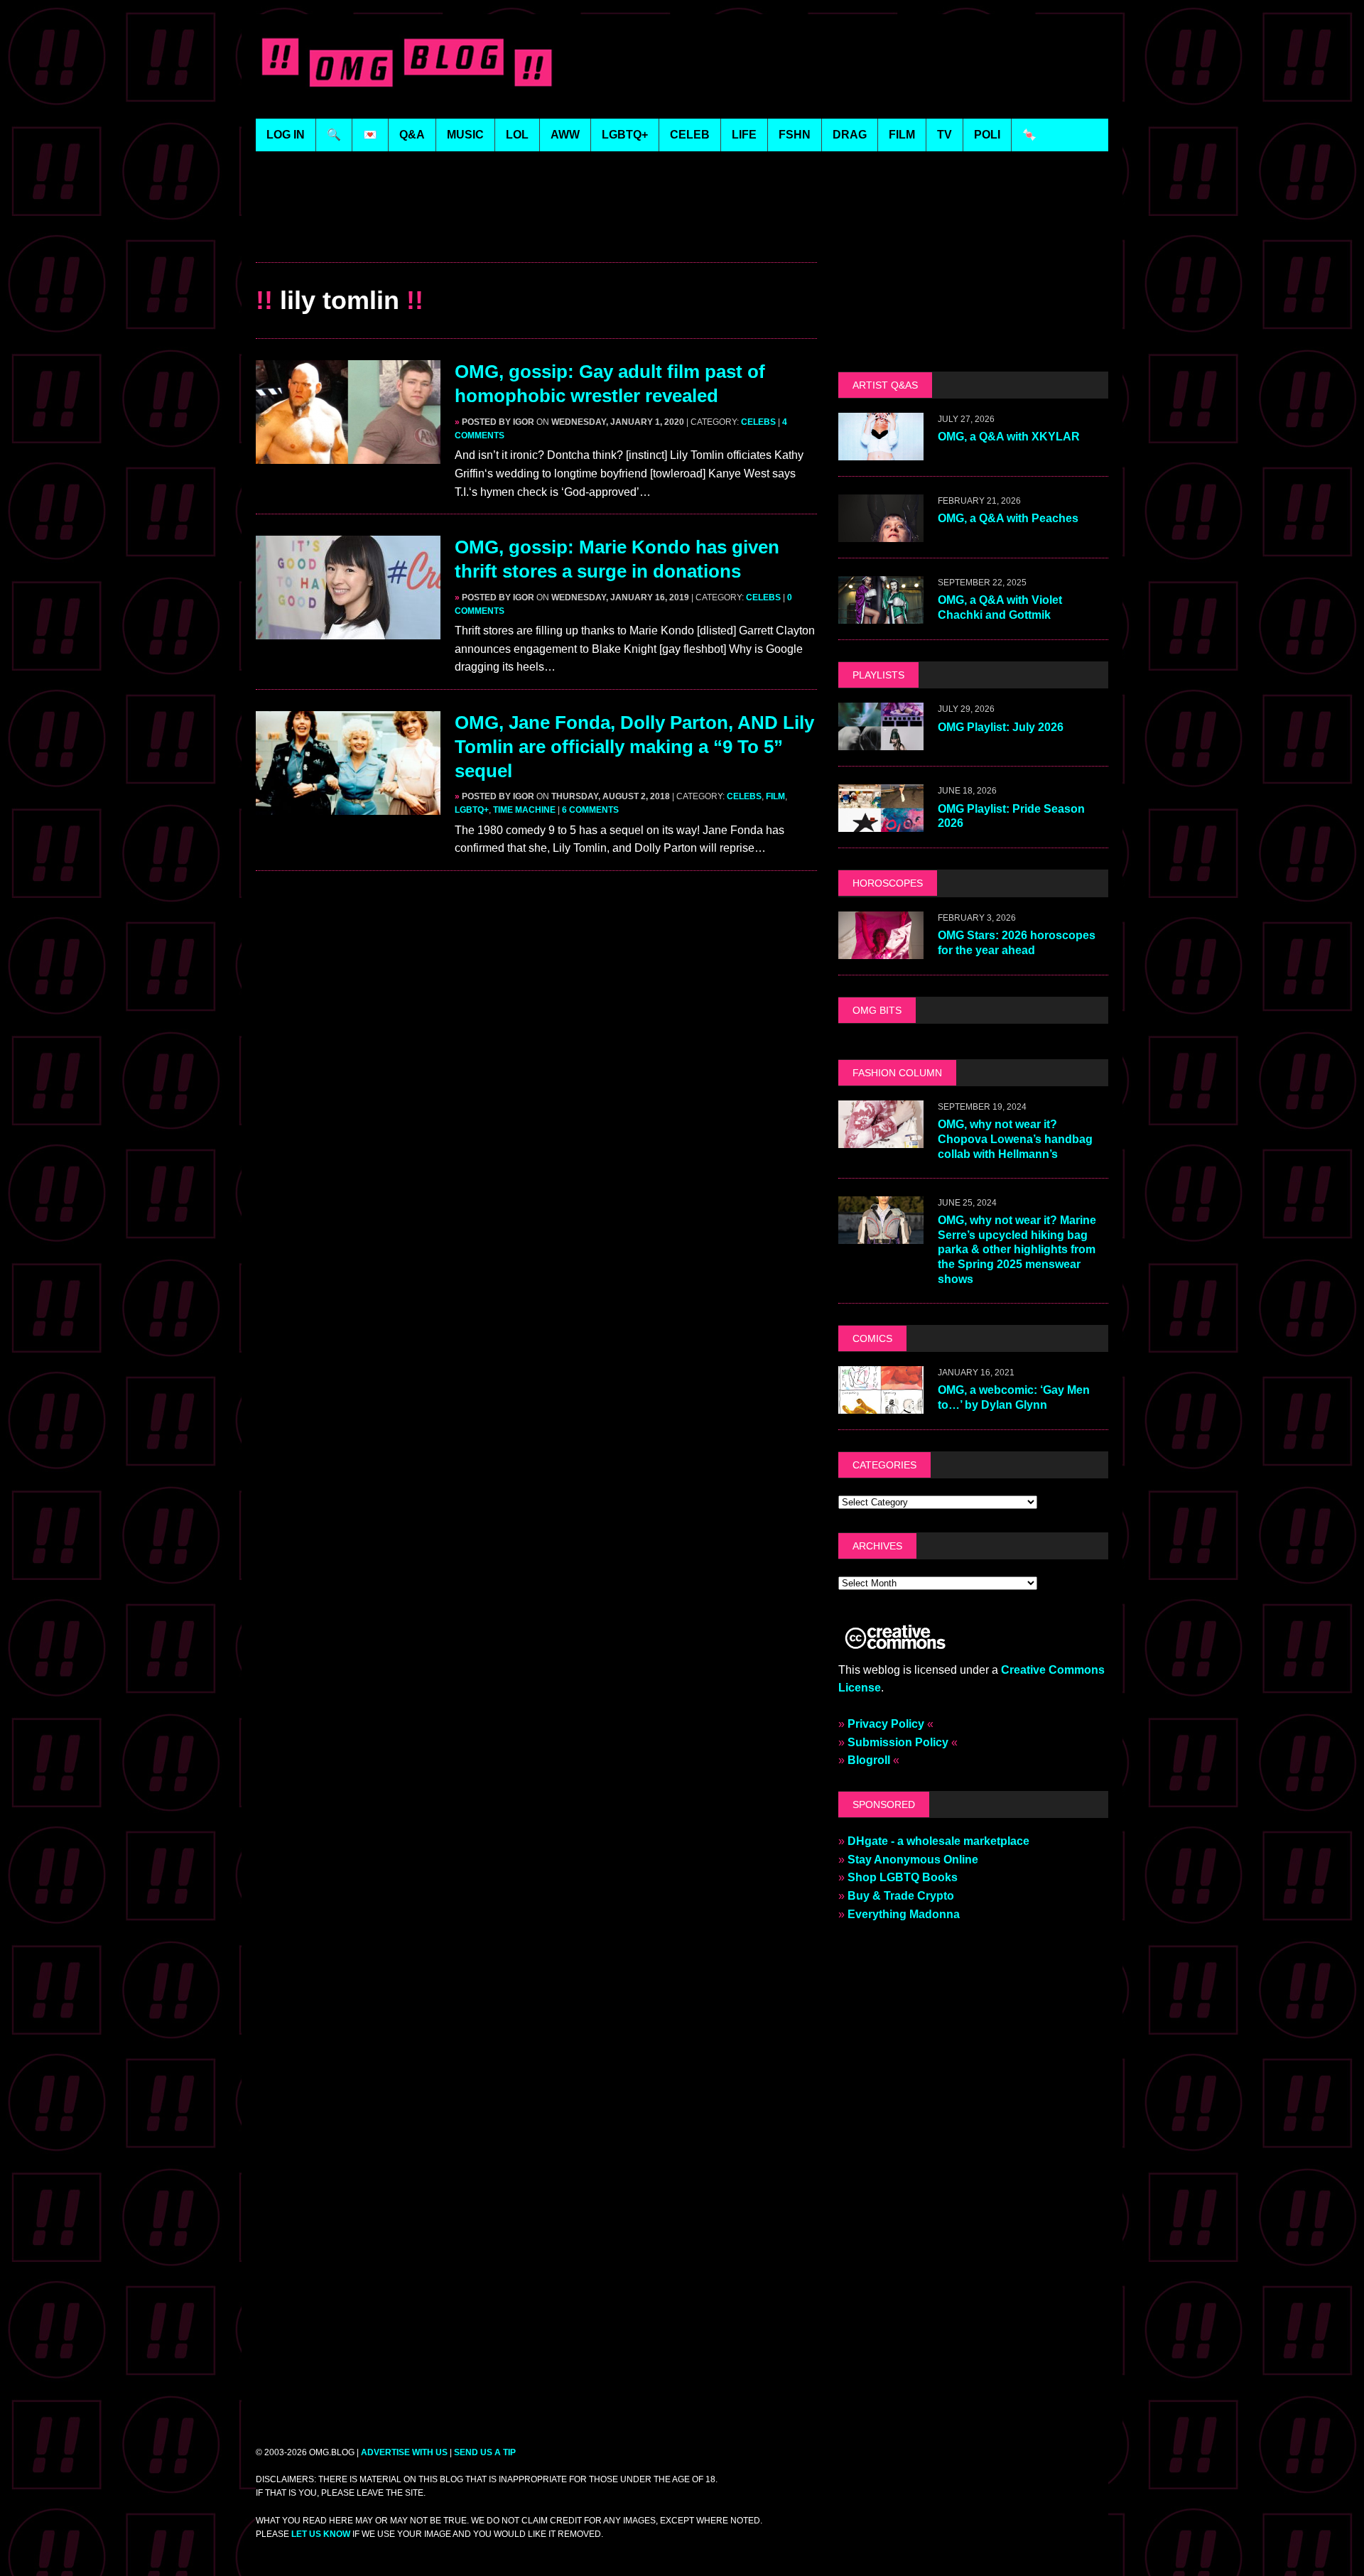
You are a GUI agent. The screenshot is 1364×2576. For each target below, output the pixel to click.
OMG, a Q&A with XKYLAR (1009, 437)
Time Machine (524, 810)
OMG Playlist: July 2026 (1001, 727)
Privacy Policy (886, 1724)
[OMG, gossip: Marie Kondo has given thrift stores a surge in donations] (348, 631)
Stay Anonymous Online (913, 1860)
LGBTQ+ (625, 135)
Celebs (758, 422)
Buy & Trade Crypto (901, 1896)
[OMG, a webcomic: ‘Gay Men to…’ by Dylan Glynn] (881, 1404)
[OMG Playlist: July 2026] (881, 741)
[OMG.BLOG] (407, 59)
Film (775, 796)
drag (850, 135)
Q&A (412, 135)
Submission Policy (898, 1742)
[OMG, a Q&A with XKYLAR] (881, 451)
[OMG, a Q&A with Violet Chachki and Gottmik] (881, 615)
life (744, 135)
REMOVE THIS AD (536, 231)
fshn (795, 135)
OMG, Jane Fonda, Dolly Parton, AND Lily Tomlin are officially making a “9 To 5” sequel (634, 747)
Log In (286, 135)
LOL (517, 135)
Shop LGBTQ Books (903, 1877)
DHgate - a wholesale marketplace (938, 1841)
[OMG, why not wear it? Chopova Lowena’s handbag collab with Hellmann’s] (881, 1138)
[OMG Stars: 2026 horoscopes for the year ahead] (881, 949)
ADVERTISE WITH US (404, 2452)
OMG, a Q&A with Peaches (1008, 518)
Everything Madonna (904, 1914)
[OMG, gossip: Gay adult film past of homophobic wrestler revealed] (348, 455)
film (902, 135)
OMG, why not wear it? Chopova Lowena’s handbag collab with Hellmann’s (1015, 1139)
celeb (690, 135)
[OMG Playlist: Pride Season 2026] (881, 823)
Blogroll (869, 1760)
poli (987, 135)
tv (944, 135)
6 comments (590, 810)
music (465, 135)
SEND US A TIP (485, 2452)
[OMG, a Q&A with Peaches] (881, 533)
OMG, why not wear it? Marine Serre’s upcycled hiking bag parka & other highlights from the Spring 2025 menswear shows (1017, 1250)
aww (565, 135)
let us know (321, 2534)
